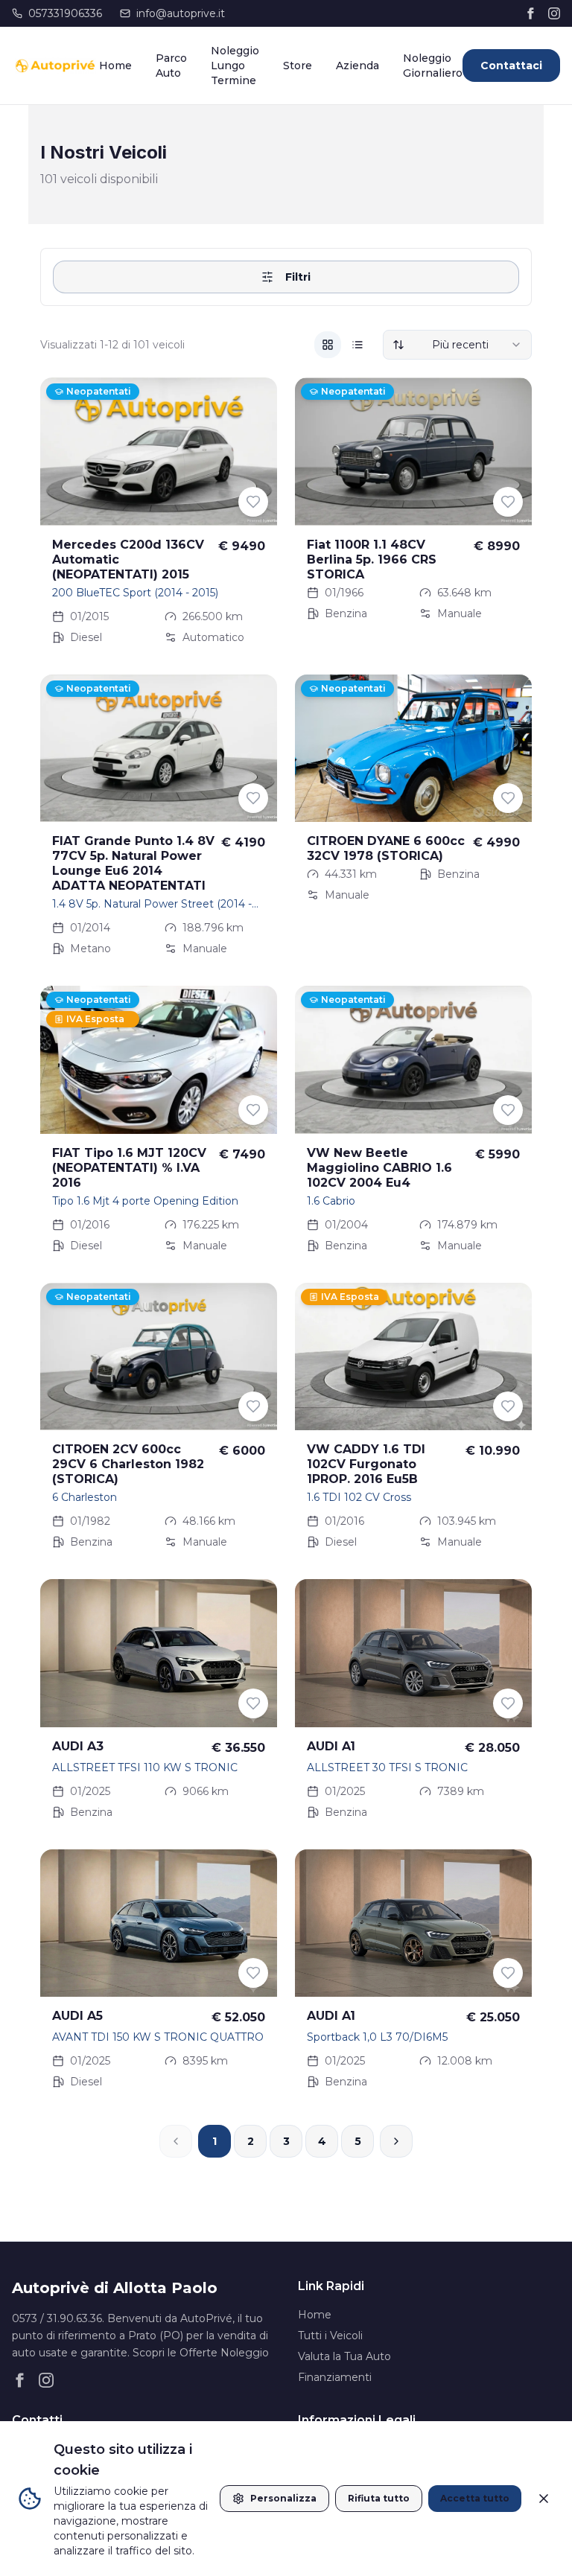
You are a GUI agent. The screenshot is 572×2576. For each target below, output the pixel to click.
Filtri (298, 277)
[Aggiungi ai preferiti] (253, 502)
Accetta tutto (475, 2498)
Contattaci (511, 66)
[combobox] (457, 345)
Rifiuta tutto (379, 2498)
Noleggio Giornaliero (433, 66)
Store (298, 66)
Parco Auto (171, 66)
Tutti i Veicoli (330, 2336)
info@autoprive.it (181, 13)
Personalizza (283, 2498)
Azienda (357, 66)
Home (115, 66)
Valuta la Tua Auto (344, 2356)
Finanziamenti (335, 2377)
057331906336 (65, 13)
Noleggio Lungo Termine (235, 66)
